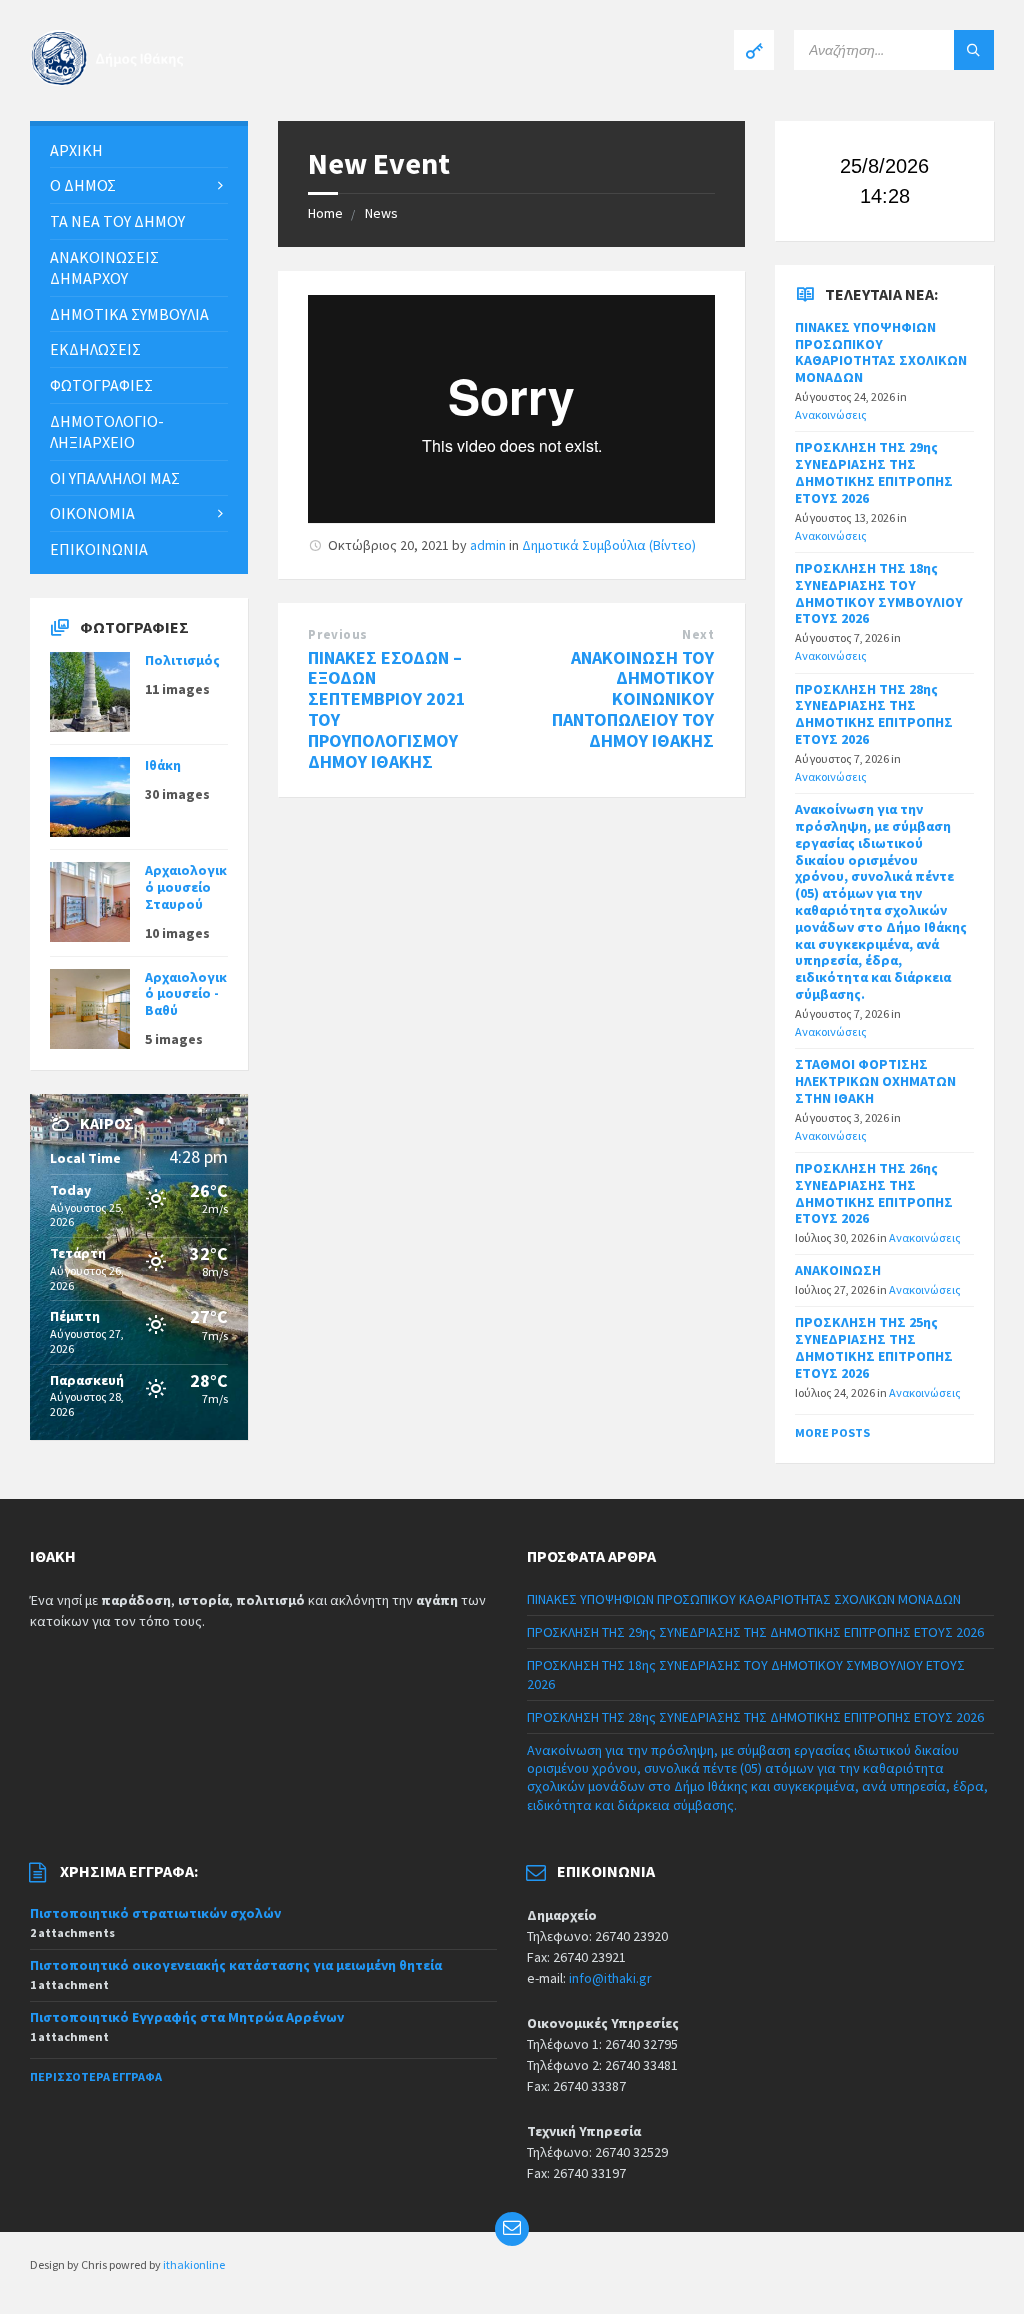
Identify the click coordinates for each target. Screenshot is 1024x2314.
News (381, 213)
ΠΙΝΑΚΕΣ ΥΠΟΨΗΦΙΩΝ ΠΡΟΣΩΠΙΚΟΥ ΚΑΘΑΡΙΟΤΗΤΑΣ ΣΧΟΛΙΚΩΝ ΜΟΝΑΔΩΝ (881, 352)
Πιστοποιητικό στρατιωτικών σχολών (155, 1913)
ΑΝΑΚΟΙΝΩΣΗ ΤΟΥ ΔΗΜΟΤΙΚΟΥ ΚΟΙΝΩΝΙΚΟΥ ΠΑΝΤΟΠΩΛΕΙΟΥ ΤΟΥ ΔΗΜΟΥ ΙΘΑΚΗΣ (633, 699)
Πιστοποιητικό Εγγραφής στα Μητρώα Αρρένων (187, 2017)
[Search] (974, 50)
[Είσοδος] (754, 50)
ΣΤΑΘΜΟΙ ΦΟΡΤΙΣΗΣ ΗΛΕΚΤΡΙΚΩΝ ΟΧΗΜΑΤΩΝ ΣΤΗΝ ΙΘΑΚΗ (875, 1081)
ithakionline (194, 2264)
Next (698, 634)
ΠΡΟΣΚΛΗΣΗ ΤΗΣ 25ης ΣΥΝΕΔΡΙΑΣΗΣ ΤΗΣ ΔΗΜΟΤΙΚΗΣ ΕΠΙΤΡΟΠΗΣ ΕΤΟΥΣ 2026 (874, 1347)
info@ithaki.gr (610, 1978)
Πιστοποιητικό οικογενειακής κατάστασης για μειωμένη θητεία (236, 1965)
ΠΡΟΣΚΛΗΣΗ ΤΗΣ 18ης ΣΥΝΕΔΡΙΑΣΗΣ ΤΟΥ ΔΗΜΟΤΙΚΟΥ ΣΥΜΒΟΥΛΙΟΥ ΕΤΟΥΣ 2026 (879, 593)
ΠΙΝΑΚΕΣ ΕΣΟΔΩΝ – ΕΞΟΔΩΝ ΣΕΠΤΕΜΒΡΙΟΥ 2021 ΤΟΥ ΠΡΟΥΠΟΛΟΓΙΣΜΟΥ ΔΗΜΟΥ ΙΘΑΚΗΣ (387, 709)
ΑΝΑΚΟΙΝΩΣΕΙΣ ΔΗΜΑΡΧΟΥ (104, 267)
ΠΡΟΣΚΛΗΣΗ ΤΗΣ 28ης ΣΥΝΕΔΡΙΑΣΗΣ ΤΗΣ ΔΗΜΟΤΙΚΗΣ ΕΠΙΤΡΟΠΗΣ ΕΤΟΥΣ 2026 (874, 714)
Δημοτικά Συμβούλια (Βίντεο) (609, 545)
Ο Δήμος (83, 185)
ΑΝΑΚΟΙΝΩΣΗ (838, 1270)
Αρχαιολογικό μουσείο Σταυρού (186, 887)
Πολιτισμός (182, 660)
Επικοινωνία (99, 549)
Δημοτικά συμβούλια (129, 314)
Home (325, 213)
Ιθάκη (163, 765)
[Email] (512, 2229)
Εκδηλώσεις (95, 349)
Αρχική (76, 150)
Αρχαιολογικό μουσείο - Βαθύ (186, 994)
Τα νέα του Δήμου (117, 221)
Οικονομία (92, 513)
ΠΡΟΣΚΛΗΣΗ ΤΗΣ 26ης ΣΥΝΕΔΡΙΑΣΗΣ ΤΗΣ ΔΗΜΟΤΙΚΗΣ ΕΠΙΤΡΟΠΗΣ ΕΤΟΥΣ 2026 (874, 1193)
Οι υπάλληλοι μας (115, 478)
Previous (337, 634)
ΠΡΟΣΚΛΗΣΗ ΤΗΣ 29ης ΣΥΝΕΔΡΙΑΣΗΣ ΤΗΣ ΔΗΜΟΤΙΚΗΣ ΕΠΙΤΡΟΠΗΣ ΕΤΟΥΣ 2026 (874, 472)
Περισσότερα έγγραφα (96, 2076)
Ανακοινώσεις (831, 414)
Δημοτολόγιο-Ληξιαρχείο (107, 431)
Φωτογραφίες (101, 385)
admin (488, 545)
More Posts (832, 1432)
